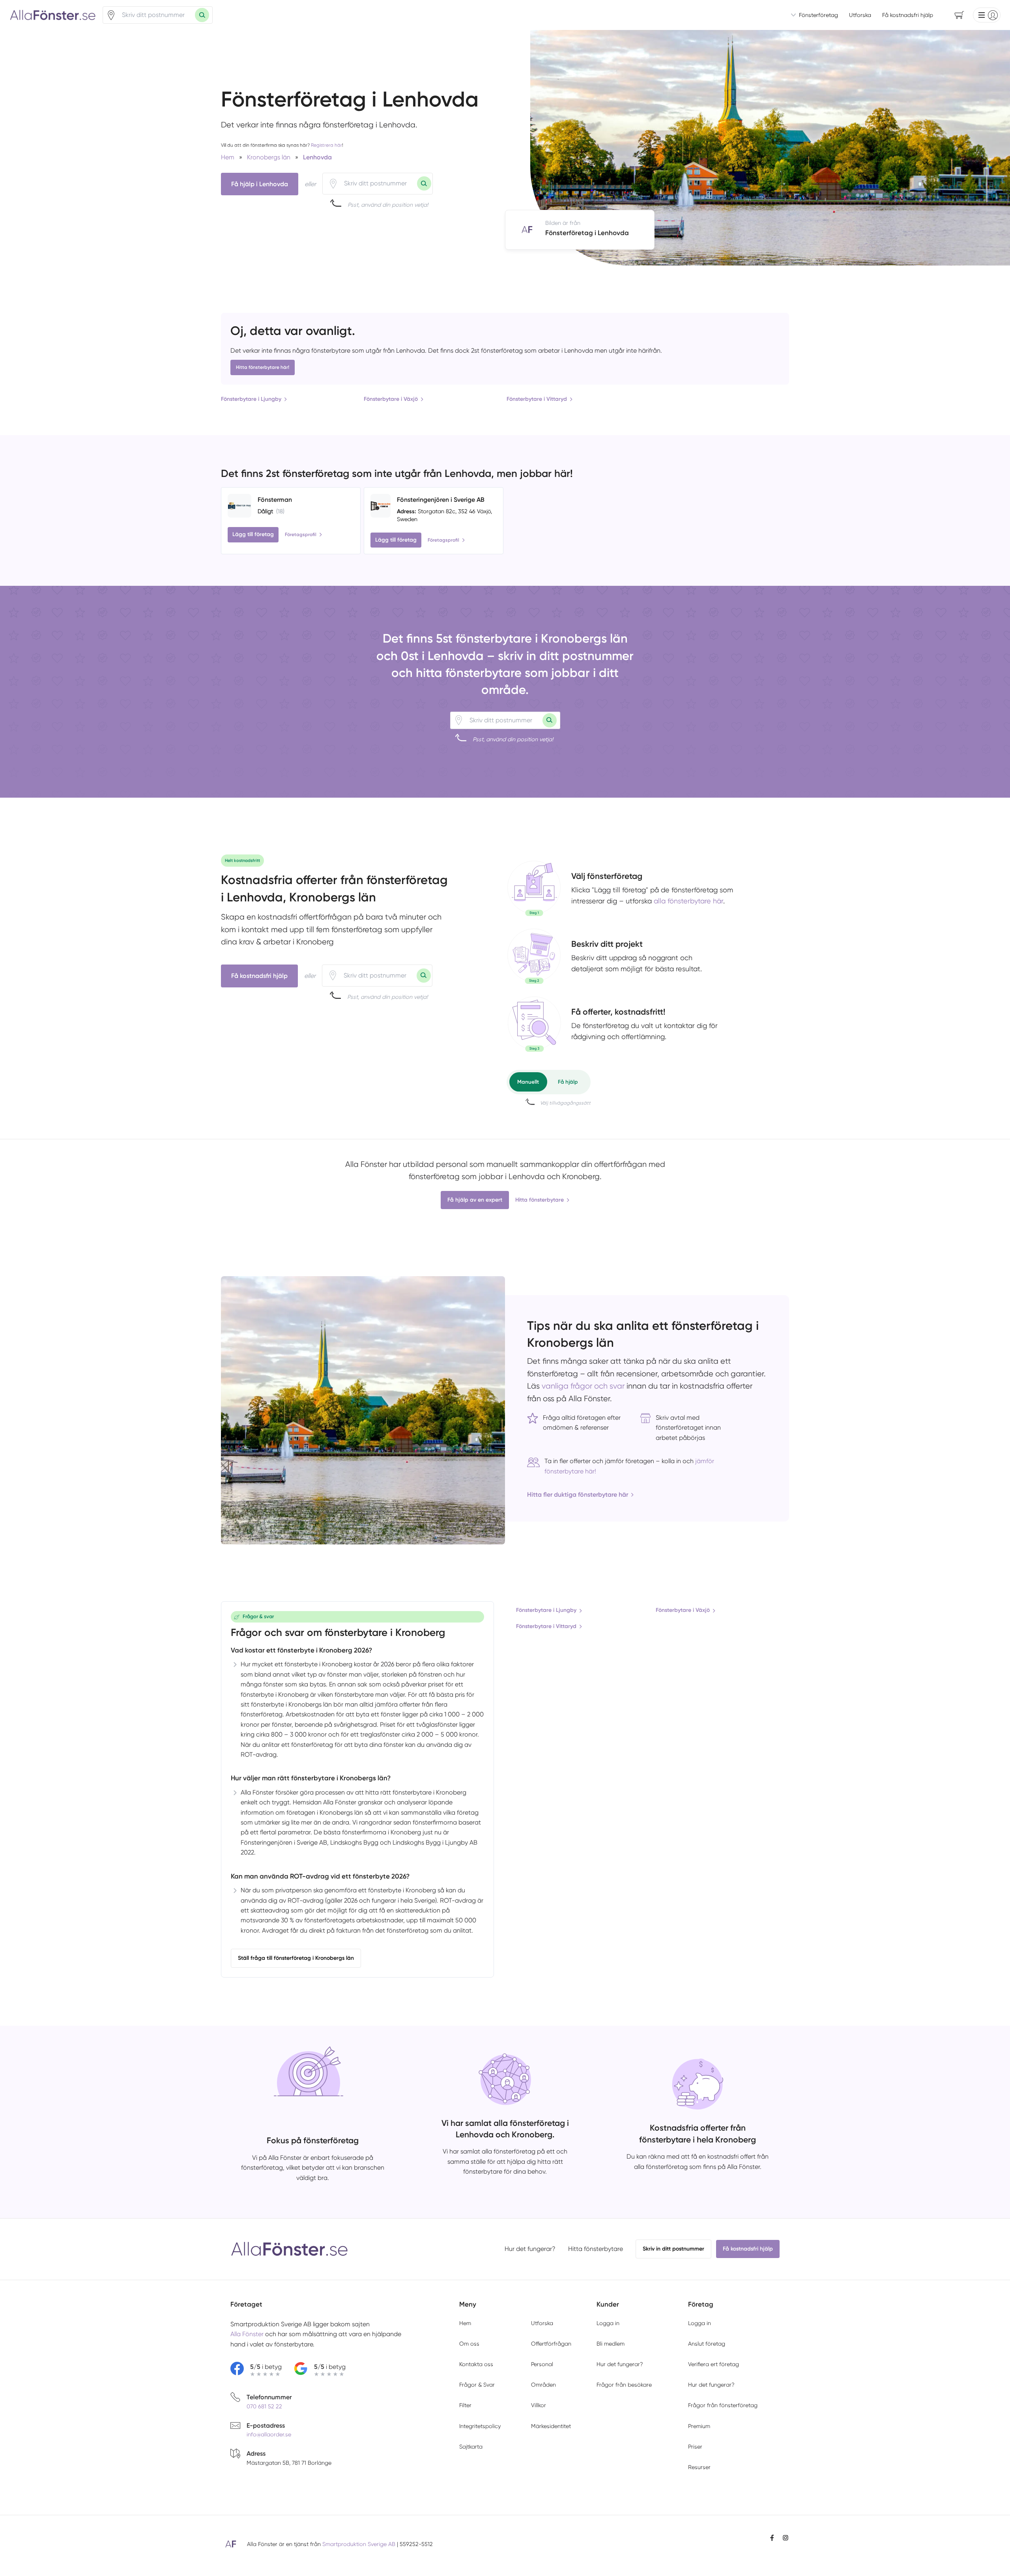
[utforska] (534, 888)
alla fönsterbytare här (688, 901)
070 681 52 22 (264, 2406)
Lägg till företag (253, 534)
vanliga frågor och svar (583, 1386)
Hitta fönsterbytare (540, 1200)
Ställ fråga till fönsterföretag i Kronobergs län (296, 1958)
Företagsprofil (301, 535)
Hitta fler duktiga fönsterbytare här (578, 1495)
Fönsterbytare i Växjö (391, 399)
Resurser (699, 2467)
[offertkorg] (534, 1024)
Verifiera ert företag (714, 2364)
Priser (695, 2447)
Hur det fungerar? (530, 2249)
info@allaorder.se (269, 2434)
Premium (699, 2426)
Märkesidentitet (551, 2426)
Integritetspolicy (480, 2426)
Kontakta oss (476, 2364)
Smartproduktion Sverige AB (359, 2544)
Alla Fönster (247, 2334)
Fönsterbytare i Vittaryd (537, 399)
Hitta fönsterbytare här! (263, 367)
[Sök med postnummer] (202, 15)
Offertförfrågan (551, 2344)
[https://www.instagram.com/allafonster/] (786, 2538)
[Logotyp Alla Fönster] (290, 2249)
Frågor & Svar (477, 2385)
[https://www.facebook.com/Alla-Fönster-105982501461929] (772, 2538)
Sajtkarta (471, 2447)
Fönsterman (275, 500)
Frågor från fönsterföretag (723, 2405)
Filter (465, 2405)
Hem (465, 2323)
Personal (542, 2364)
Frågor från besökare (624, 2385)
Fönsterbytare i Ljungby (251, 399)
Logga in (608, 2323)
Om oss (469, 2344)
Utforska (860, 15)
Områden (543, 2385)
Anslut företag (707, 2344)
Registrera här (326, 145)
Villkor (539, 2405)
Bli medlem (611, 2344)
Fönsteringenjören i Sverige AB (441, 500)
